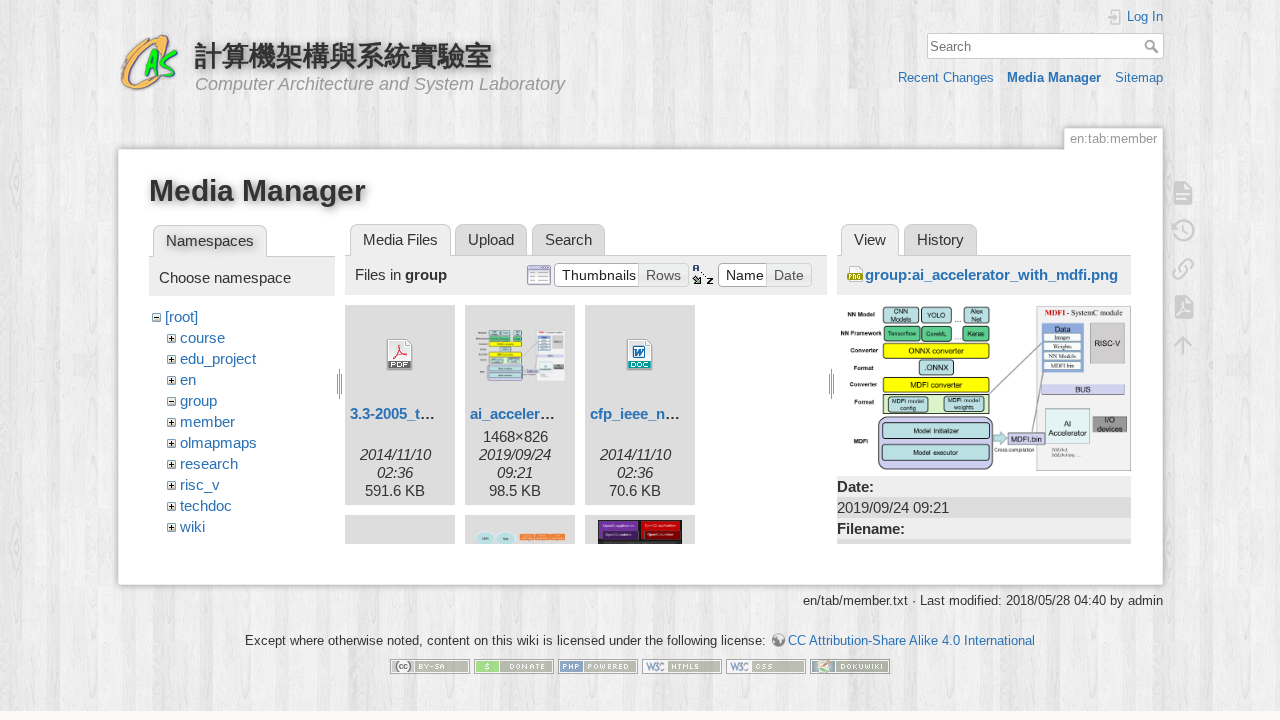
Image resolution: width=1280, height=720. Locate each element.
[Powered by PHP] (598, 665)
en (188, 379)
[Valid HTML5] (682, 665)
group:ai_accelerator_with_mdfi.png (991, 274)
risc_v (200, 484)
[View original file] (984, 386)
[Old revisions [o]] (1183, 231)
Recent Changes (946, 77)
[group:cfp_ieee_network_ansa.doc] (640, 355)
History (940, 239)
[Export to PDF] (1183, 307)
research (209, 463)
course (202, 337)
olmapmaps (218, 442)
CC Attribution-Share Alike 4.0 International (911, 640)
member (207, 421)
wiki (192, 526)
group (198, 400)
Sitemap (1139, 77)
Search (1153, 46)
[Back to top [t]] (1183, 345)
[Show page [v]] (1183, 193)
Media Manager (1054, 77)
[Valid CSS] (766, 665)
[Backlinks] (1183, 269)
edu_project (218, 358)
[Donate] (514, 665)
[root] (181, 316)
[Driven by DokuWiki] (850, 665)
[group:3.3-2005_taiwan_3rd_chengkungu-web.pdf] (400, 355)
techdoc (206, 505)
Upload (491, 239)
